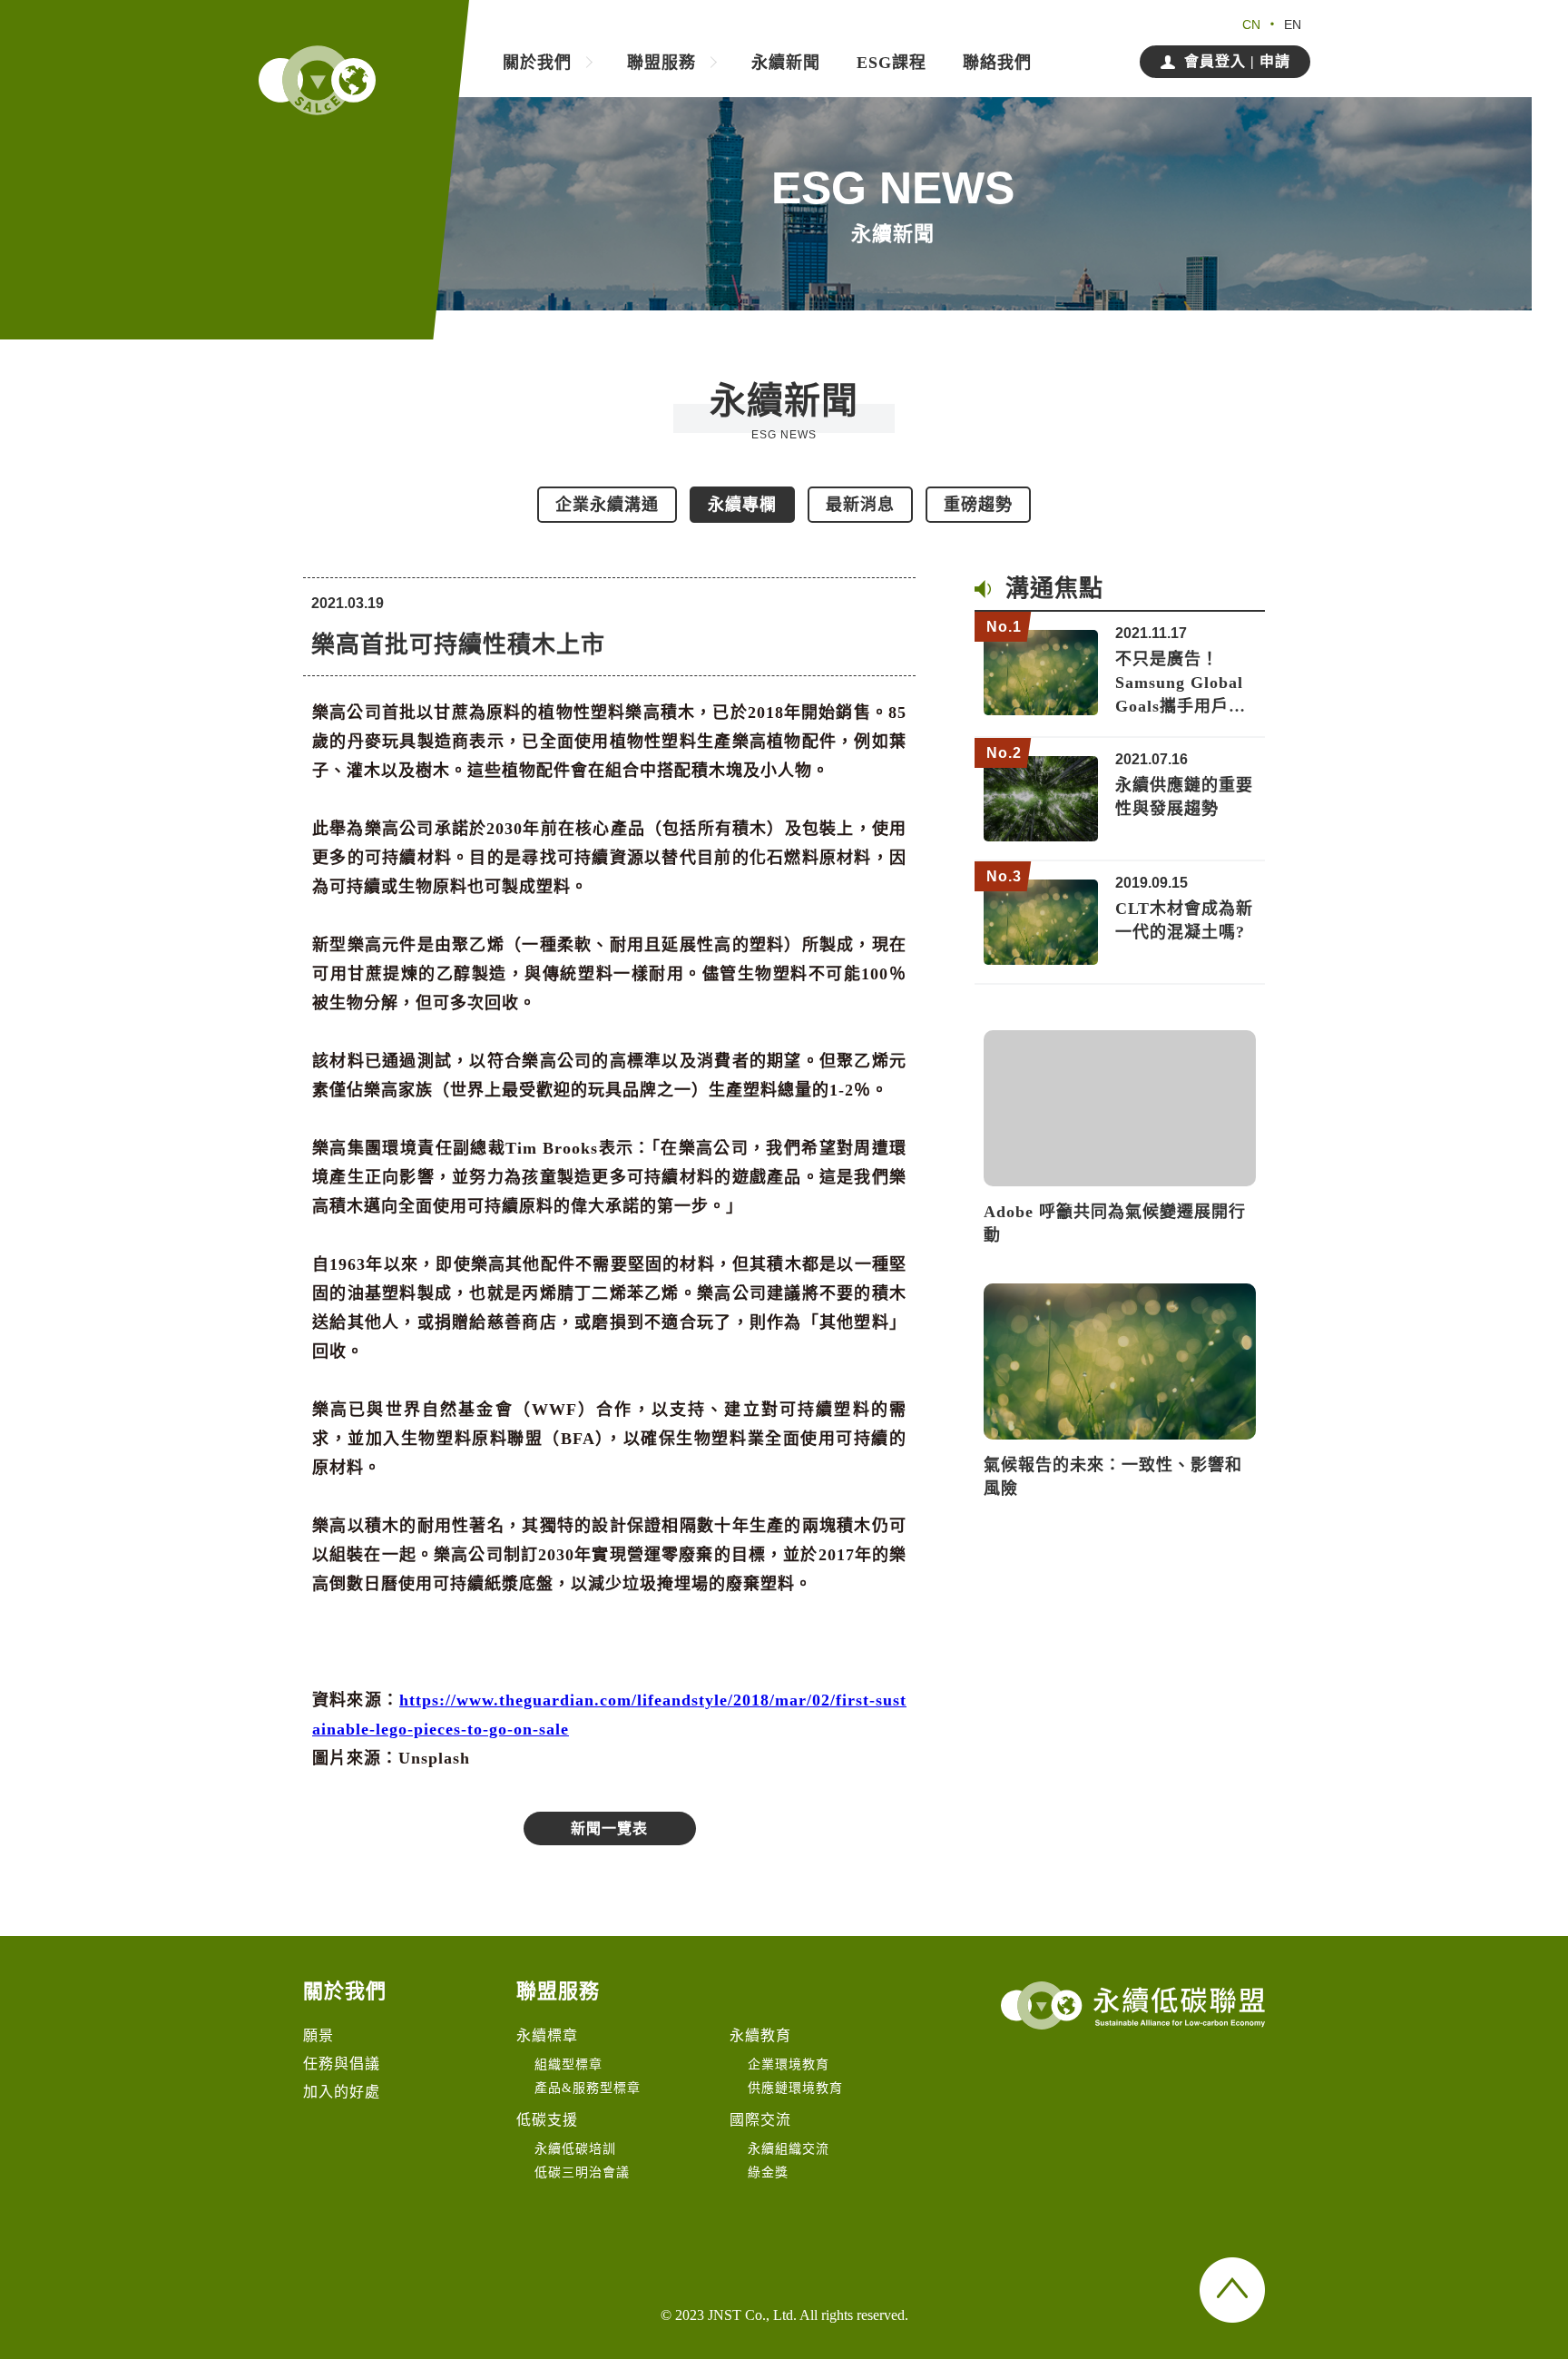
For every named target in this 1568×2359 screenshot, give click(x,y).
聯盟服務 (661, 63)
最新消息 (860, 505)
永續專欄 (742, 505)
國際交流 (760, 2120)
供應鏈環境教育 (795, 2088)
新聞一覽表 (609, 1828)
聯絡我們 (997, 63)
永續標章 (547, 2035)
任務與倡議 (342, 2064)
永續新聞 (786, 63)
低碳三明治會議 (582, 2172)
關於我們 (537, 63)
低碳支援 (547, 2120)
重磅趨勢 (978, 505)
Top (1232, 2290)
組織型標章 (568, 2064)
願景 (318, 2035)
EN (1293, 25)
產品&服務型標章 (588, 2088)
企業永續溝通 (607, 505)
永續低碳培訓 (575, 2149)
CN (1251, 25)
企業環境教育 (789, 2064)
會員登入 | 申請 (1237, 61)
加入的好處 (342, 2092)
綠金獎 (768, 2172)
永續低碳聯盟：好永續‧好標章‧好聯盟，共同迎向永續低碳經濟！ (317, 80)
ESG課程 (892, 63)
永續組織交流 (789, 2149)
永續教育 (760, 2035)
